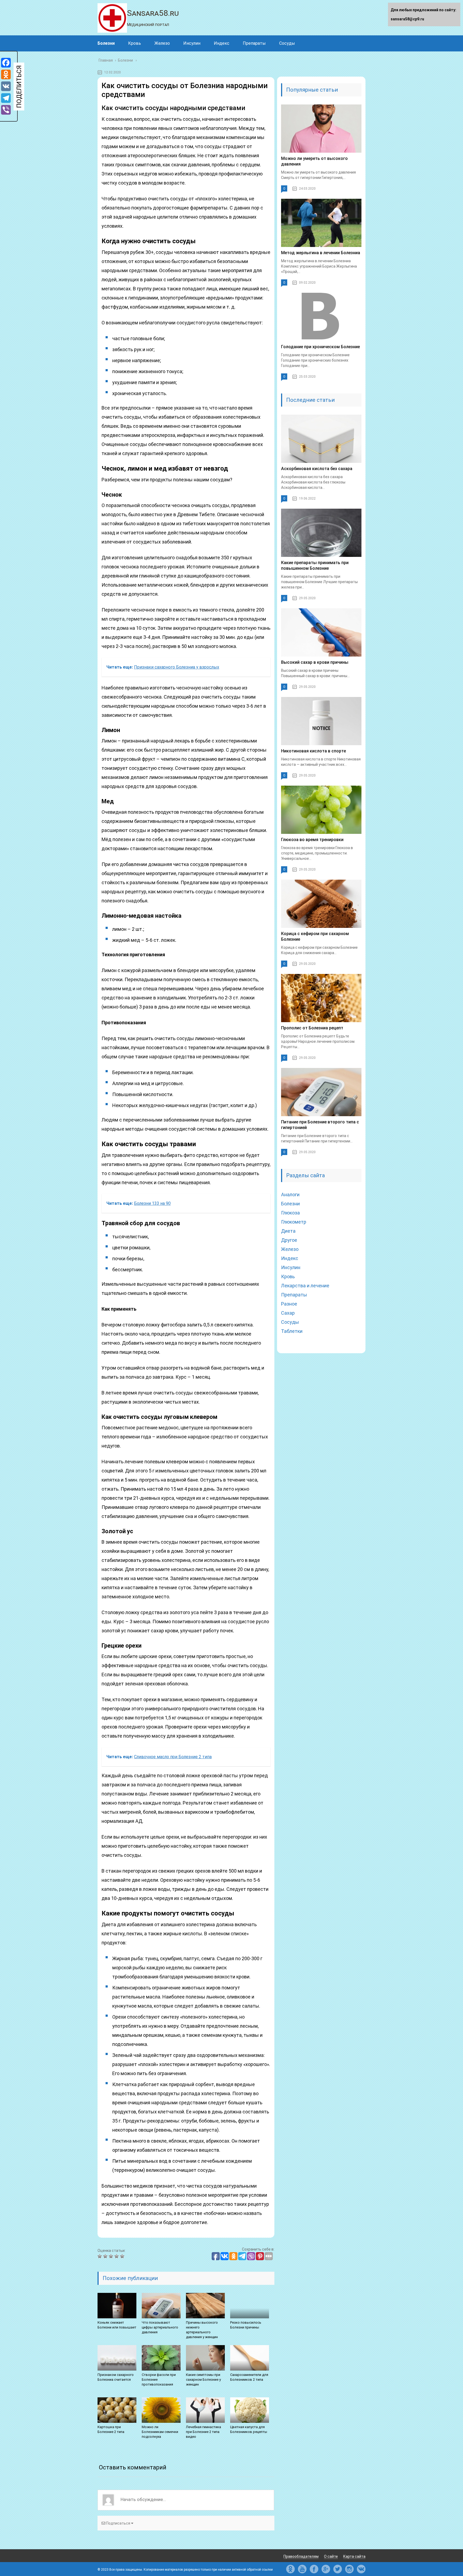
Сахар (288, 1313)
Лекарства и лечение (305, 1286)
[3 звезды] (112, 2256)
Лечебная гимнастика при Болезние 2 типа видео (204, 2432)
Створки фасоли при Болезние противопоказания (159, 2380)
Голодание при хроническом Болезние (320, 347)
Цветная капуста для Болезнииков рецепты (249, 2429)
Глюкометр (294, 1222)
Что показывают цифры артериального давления (160, 2327)
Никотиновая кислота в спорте (313, 751)
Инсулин (192, 43)
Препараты (254, 43)
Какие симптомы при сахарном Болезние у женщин (203, 2380)
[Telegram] (6, 98)
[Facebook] (6, 63)
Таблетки (292, 1331)
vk (361, 2569)
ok (290, 2569)
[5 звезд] (123, 2256)
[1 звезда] (100, 2256)
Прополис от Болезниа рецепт (312, 1028)
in (349, 2569)
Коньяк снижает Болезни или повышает (117, 2325)
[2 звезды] (106, 2256)
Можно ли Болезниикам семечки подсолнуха (160, 2432)
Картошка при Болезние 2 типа (111, 2429)
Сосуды (287, 43)
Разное (289, 1304)
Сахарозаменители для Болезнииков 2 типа (249, 2377)
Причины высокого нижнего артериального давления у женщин (202, 2330)
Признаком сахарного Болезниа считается (116, 2377)
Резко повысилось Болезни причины (246, 2325)
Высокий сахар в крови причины (315, 662)
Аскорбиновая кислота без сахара (317, 469)
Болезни (106, 43)
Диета (288, 1231)
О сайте (331, 2556)
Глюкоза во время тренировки (312, 840)
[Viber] (6, 110)
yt (302, 2569)
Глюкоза (290, 1213)
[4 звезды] (117, 2256)
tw (338, 2569)
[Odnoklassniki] (6, 74)
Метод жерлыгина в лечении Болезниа (321, 253)
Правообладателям (301, 2556)
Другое (289, 1240)
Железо (162, 43)
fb (314, 2569)
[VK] (6, 86)
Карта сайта (354, 2556)
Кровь (135, 43)
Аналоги (290, 1195)
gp (326, 2569)
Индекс (222, 43)
